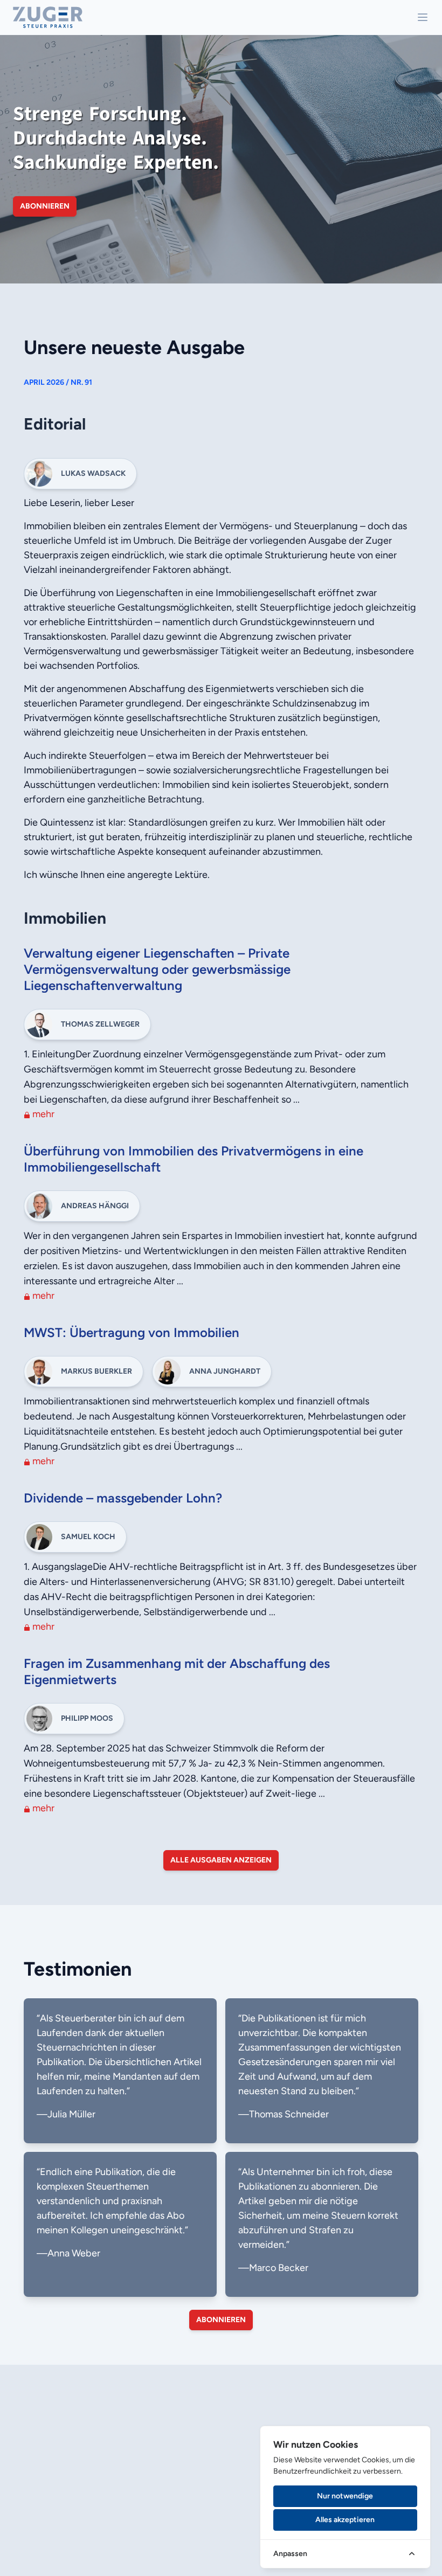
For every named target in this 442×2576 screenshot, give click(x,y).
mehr (42, 1114)
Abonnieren (45, 206)
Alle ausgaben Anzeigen (221, 1860)
